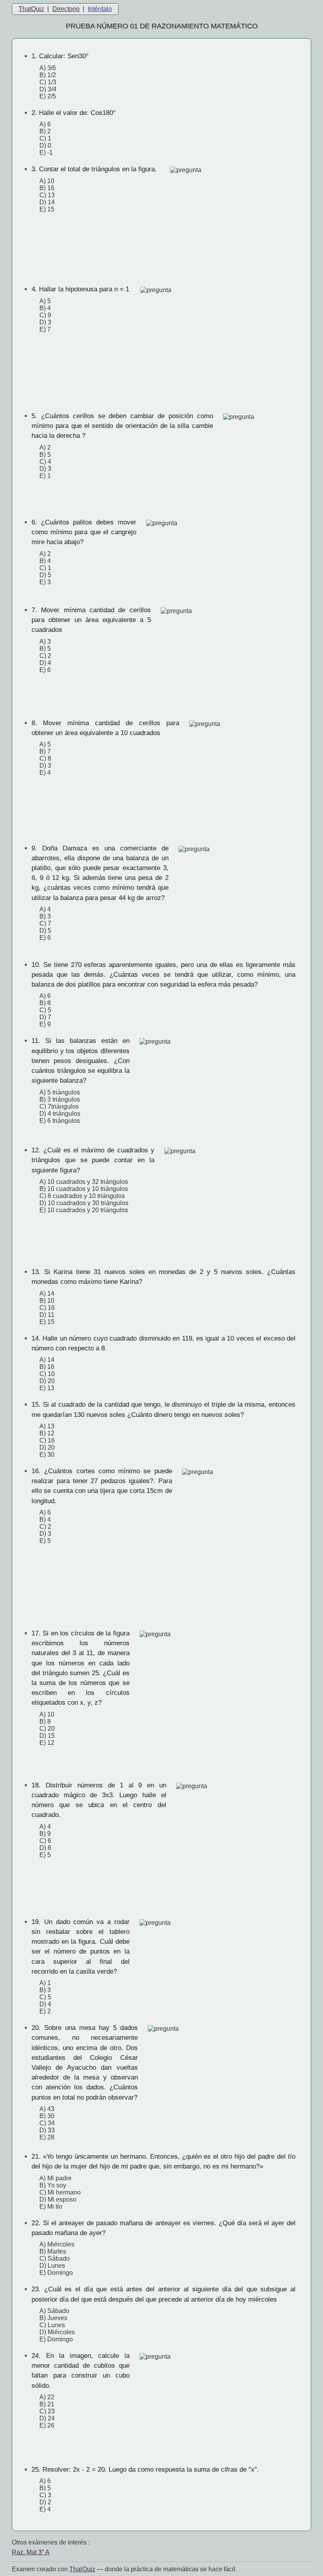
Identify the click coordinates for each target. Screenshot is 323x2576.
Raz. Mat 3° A (31, 2552)
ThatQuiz (31, 9)
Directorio (66, 9)
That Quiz (82, 2569)
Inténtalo (100, 9)
